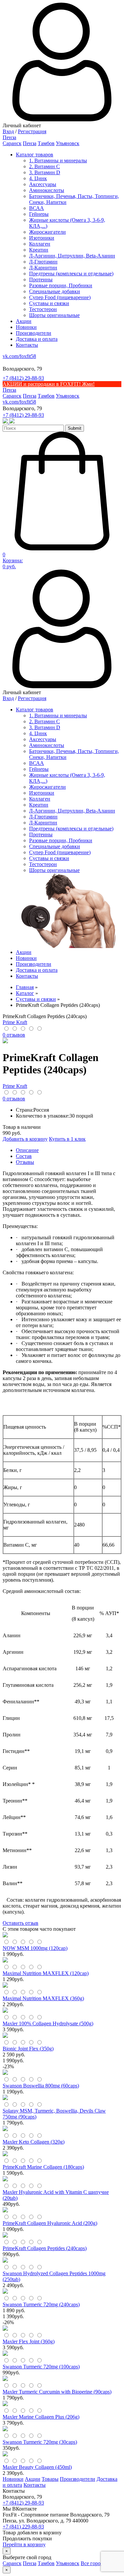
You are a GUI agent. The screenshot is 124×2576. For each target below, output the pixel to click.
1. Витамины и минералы (58, 160)
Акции (24, 321)
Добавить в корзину (25, 1139)
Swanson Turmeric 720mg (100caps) (41, 2367)
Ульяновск (68, 143)
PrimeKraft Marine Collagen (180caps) (43, 2167)
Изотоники (42, 238)
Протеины (41, 279)
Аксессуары (43, 184)
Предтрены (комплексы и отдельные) (71, 274)
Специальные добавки (55, 291)
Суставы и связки (49, 303)
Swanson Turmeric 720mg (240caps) (41, 2304)
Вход (8, 131)
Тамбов (46, 143)
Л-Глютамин (43, 262)
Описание (27, 1150)
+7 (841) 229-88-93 (23, 2527)
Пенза (30, 143)
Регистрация (32, 131)
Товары (50, 2479)
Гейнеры (39, 214)
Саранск (12, 143)
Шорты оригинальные (54, 315)
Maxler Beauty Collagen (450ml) (37, 2467)
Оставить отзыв (21, 1923)
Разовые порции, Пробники (61, 285)
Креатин (39, 250)
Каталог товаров (35, 155)
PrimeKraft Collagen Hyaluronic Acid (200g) (50, 2223)
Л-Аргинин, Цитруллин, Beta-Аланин (72, 256)
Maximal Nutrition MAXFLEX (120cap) (46, 1973)
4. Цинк (38, 178)
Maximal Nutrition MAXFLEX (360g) (43, 1998)
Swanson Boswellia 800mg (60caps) (41, 2086)
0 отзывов (14, 1035)
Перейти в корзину (24, 2544)
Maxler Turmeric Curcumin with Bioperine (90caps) (57, 2392)
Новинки (26, 327)
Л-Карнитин (43, 268)
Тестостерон (43, 309)
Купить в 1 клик (67, 1139)
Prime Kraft (15, 1022)
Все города (93, 2563)
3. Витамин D (45, 172)
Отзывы (25, 1162)
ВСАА (37, 208)
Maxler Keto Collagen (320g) (34, 2142)
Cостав (24, 1156)
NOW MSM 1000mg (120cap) (35, 1948)
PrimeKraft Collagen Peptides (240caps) (45, 2248)
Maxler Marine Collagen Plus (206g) (41, 2417)
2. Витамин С (44, 166)
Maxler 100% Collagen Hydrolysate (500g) (48, 2023)
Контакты (27, 345)
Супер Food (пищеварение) (60, 297)
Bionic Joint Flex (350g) (28, 2049)
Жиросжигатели (47, 232)
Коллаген (40, 244)
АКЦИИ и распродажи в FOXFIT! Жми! (49, 384)
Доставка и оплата (37, 339)
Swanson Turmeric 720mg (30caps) (40, 2442)
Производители (34, 333)
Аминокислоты (47, 190)
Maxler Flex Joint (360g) (29, 2341)
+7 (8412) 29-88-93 (23, 378)
